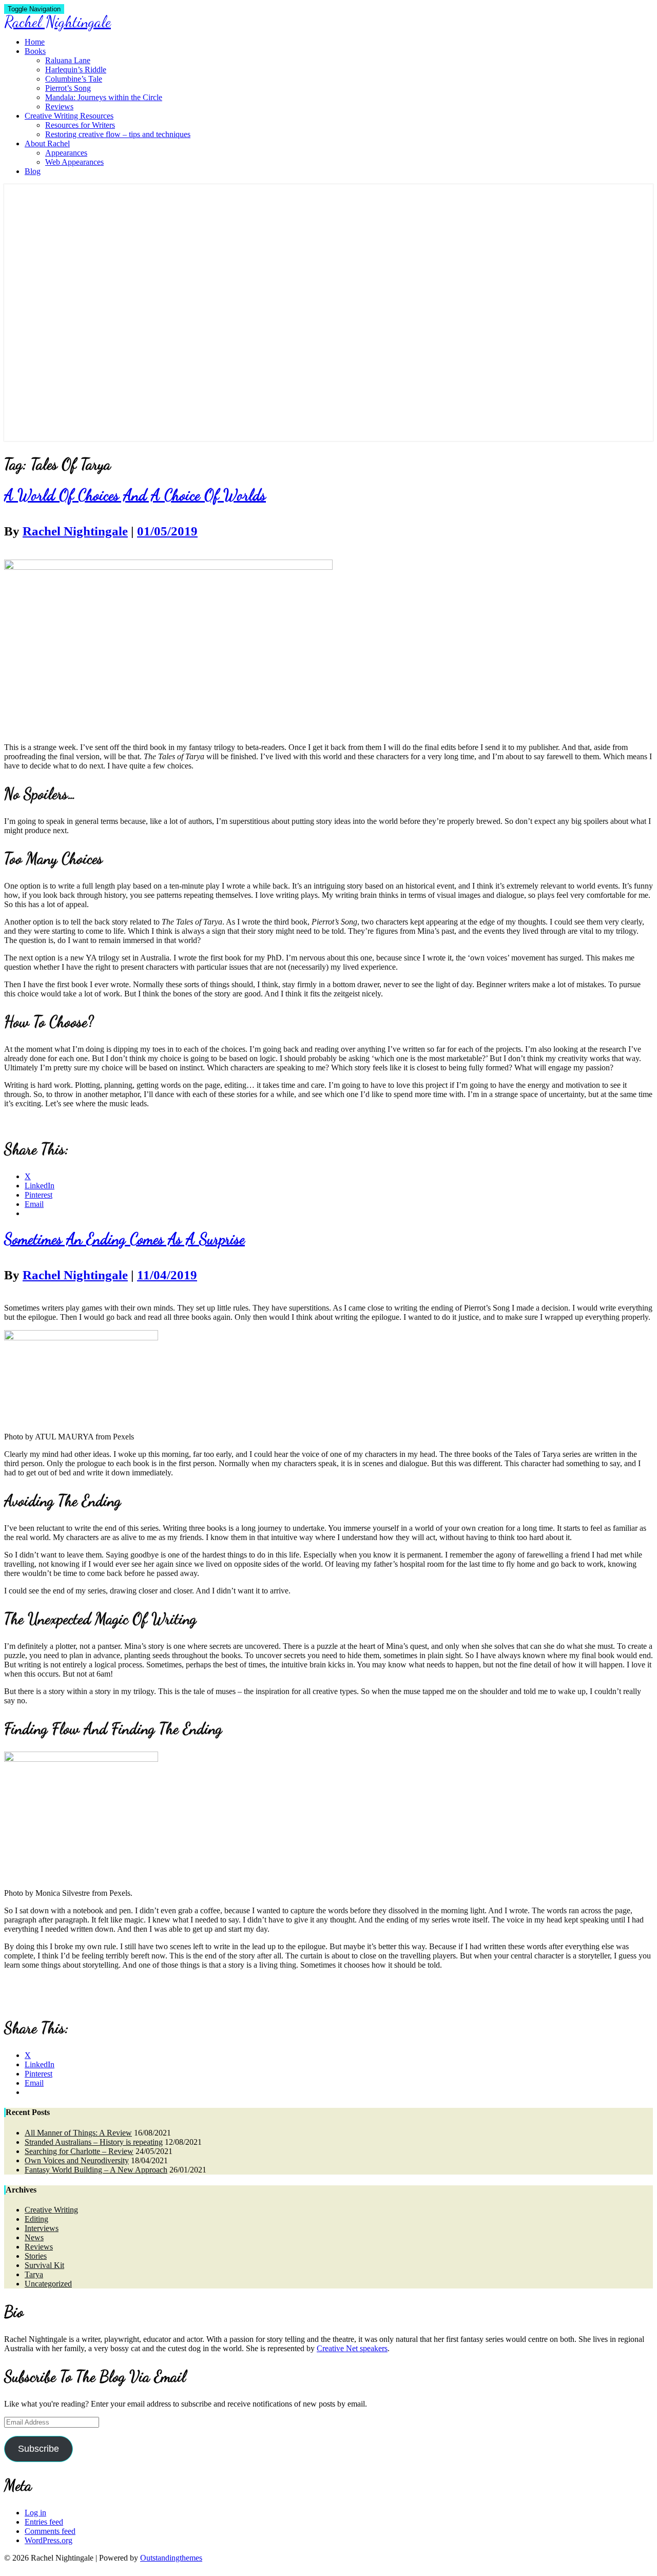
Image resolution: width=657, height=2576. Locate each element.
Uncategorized (48, 2284)
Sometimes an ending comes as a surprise (124, 1239)
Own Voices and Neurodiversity (77, 2160)
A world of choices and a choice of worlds (135, 495)
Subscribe (38, 2449)
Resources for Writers (80, 125)
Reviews (59, 107)
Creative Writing (51, 2210)
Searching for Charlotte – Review (79, 2151)
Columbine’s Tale (74, 79)
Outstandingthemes (171, 2558)
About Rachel (47, 143)
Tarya (34, 2274)
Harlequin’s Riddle (76, 70)
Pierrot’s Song (68, 88)
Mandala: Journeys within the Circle (104, 97)
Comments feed (50, 2531)
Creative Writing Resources (69, 116)
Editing (36, 2219)
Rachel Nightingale (75, 531)
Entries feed (44, 2522)
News (34, 2237)
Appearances (66, 153)
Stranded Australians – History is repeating (94, 2142)
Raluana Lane (68, 60)
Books (35, 51)
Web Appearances (74, 162)
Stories (36, 2256)
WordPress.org (49, 2540)
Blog (33, 171)
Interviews (42, 2228)
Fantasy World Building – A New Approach (96, 2170)
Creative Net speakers (352, 2348)
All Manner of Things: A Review (78, 2133)
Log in (35, 2513)
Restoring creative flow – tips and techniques (118, 134)
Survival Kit (44, 2265)
